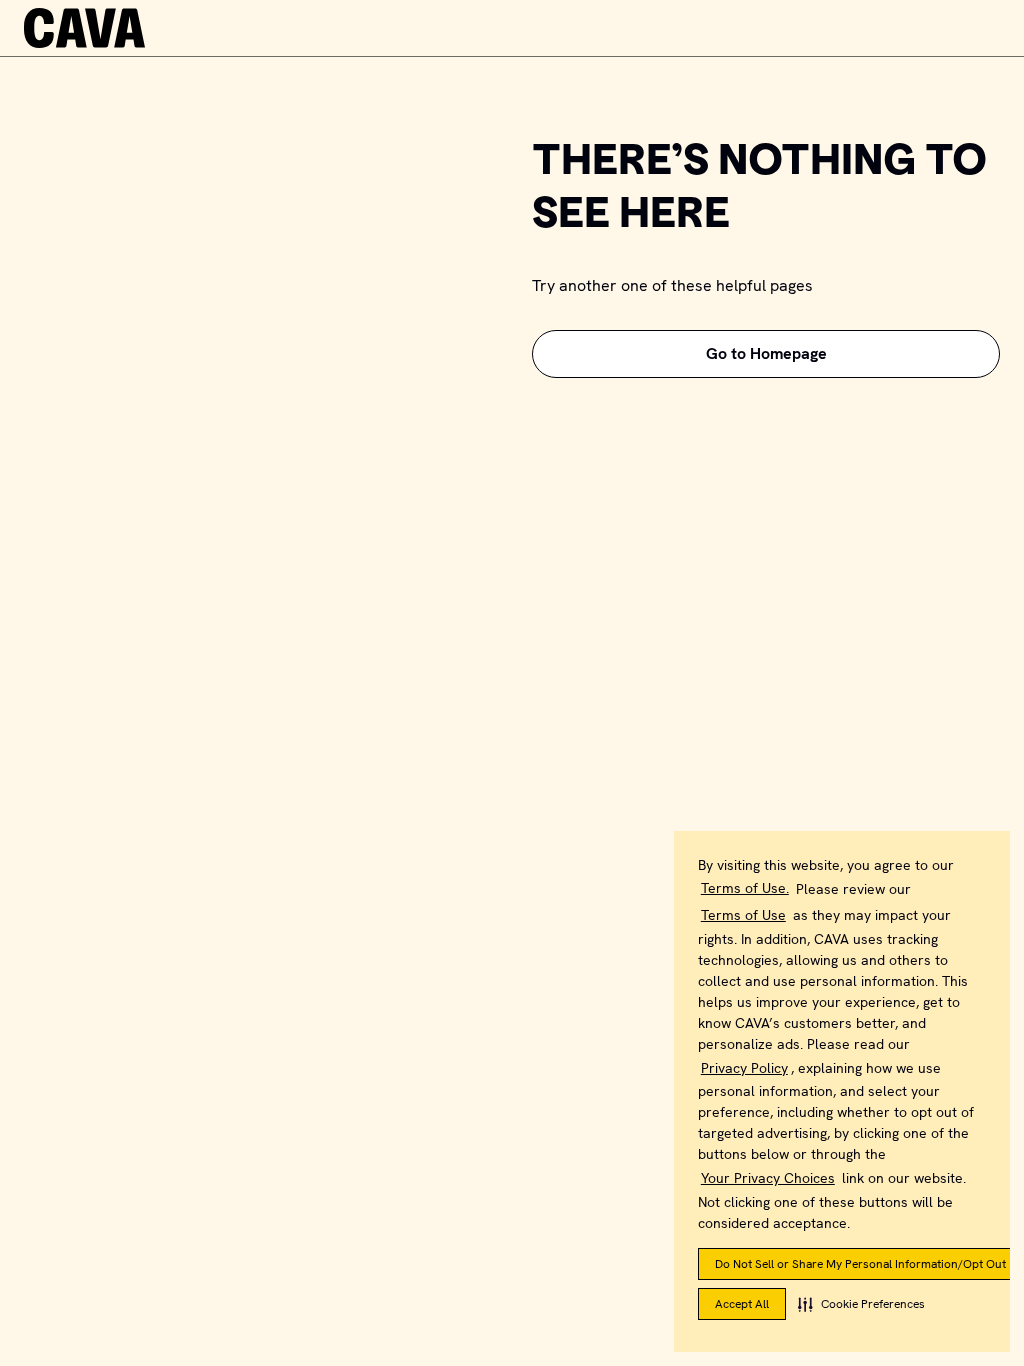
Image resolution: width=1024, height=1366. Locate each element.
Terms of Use (743, 915)
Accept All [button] (742, 1304)
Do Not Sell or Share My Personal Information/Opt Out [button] (860, 1264)
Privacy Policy (744, 1068)
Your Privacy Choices (768, 1178)
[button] (861, 1304)
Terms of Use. (745, 888)
